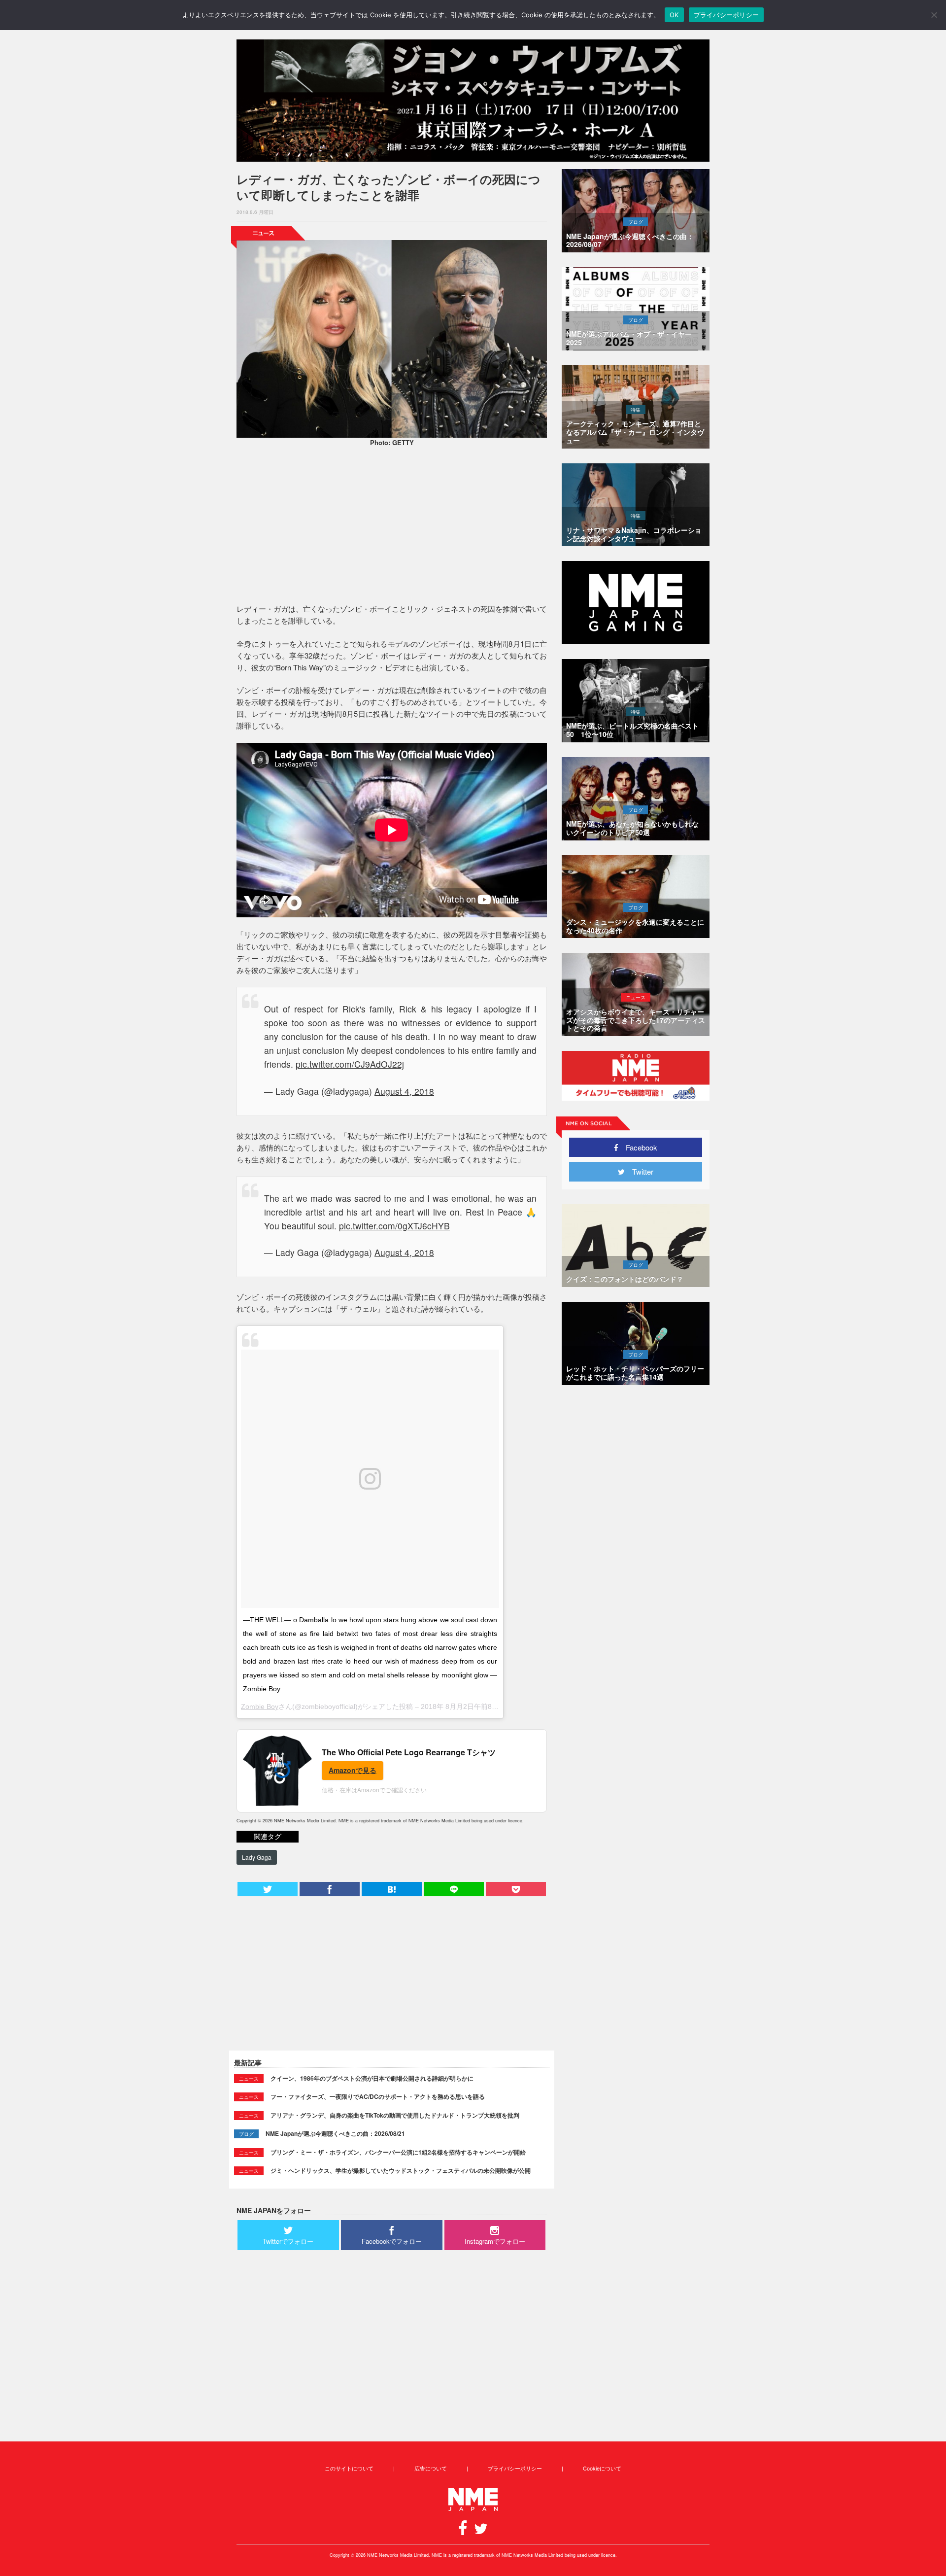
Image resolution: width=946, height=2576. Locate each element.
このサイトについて (349, 2468)
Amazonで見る (353, 1770)
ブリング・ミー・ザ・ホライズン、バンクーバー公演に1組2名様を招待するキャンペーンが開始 (398, 2152)
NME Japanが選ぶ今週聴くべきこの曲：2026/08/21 (335, 2133)
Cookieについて (602, 2468)
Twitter (639, 1171)
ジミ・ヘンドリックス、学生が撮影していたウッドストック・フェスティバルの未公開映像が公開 (401, 2170)
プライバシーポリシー (515, 2468)
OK (674, 15)
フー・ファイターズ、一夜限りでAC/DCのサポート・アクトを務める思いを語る (378, 2096)
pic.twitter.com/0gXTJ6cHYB (394, 1226)
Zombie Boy (260, 1706)
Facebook (638, 1147)
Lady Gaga (257, 1857)
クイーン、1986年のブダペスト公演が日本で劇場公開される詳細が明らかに (372, 2078)
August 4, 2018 (404, 1091)
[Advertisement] (392, 526)
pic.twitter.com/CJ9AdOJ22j (350, 1064)
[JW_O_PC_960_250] (473, 101)
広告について (431, 2468)
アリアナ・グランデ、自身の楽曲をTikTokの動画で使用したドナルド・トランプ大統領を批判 (395, 2115)
